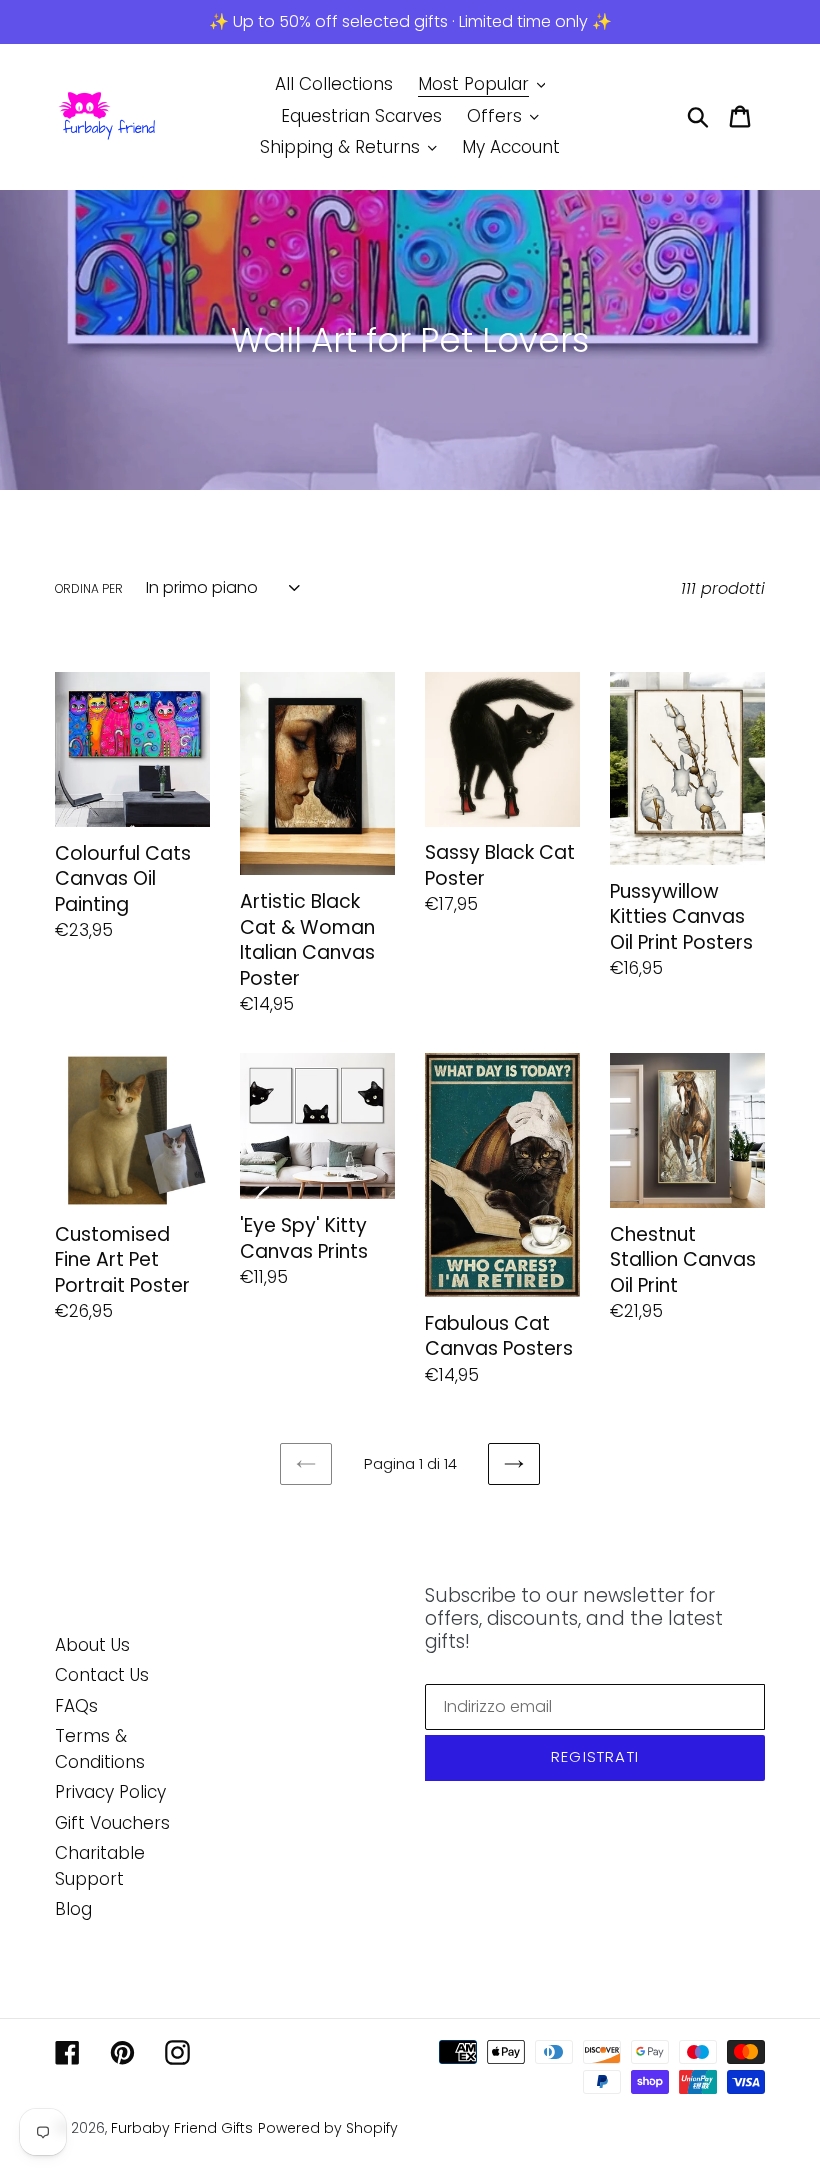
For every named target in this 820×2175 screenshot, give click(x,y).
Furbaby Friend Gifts (182, 2128)
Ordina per (89, 588)
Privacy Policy (110, 1792)
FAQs (76, 1706)
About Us (92, 1645)
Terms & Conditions (100, 1749)
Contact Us (102, 1675)
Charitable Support (100, 1866)
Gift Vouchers (112, 1823)
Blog (73, 1909)
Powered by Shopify (328, 2128)
